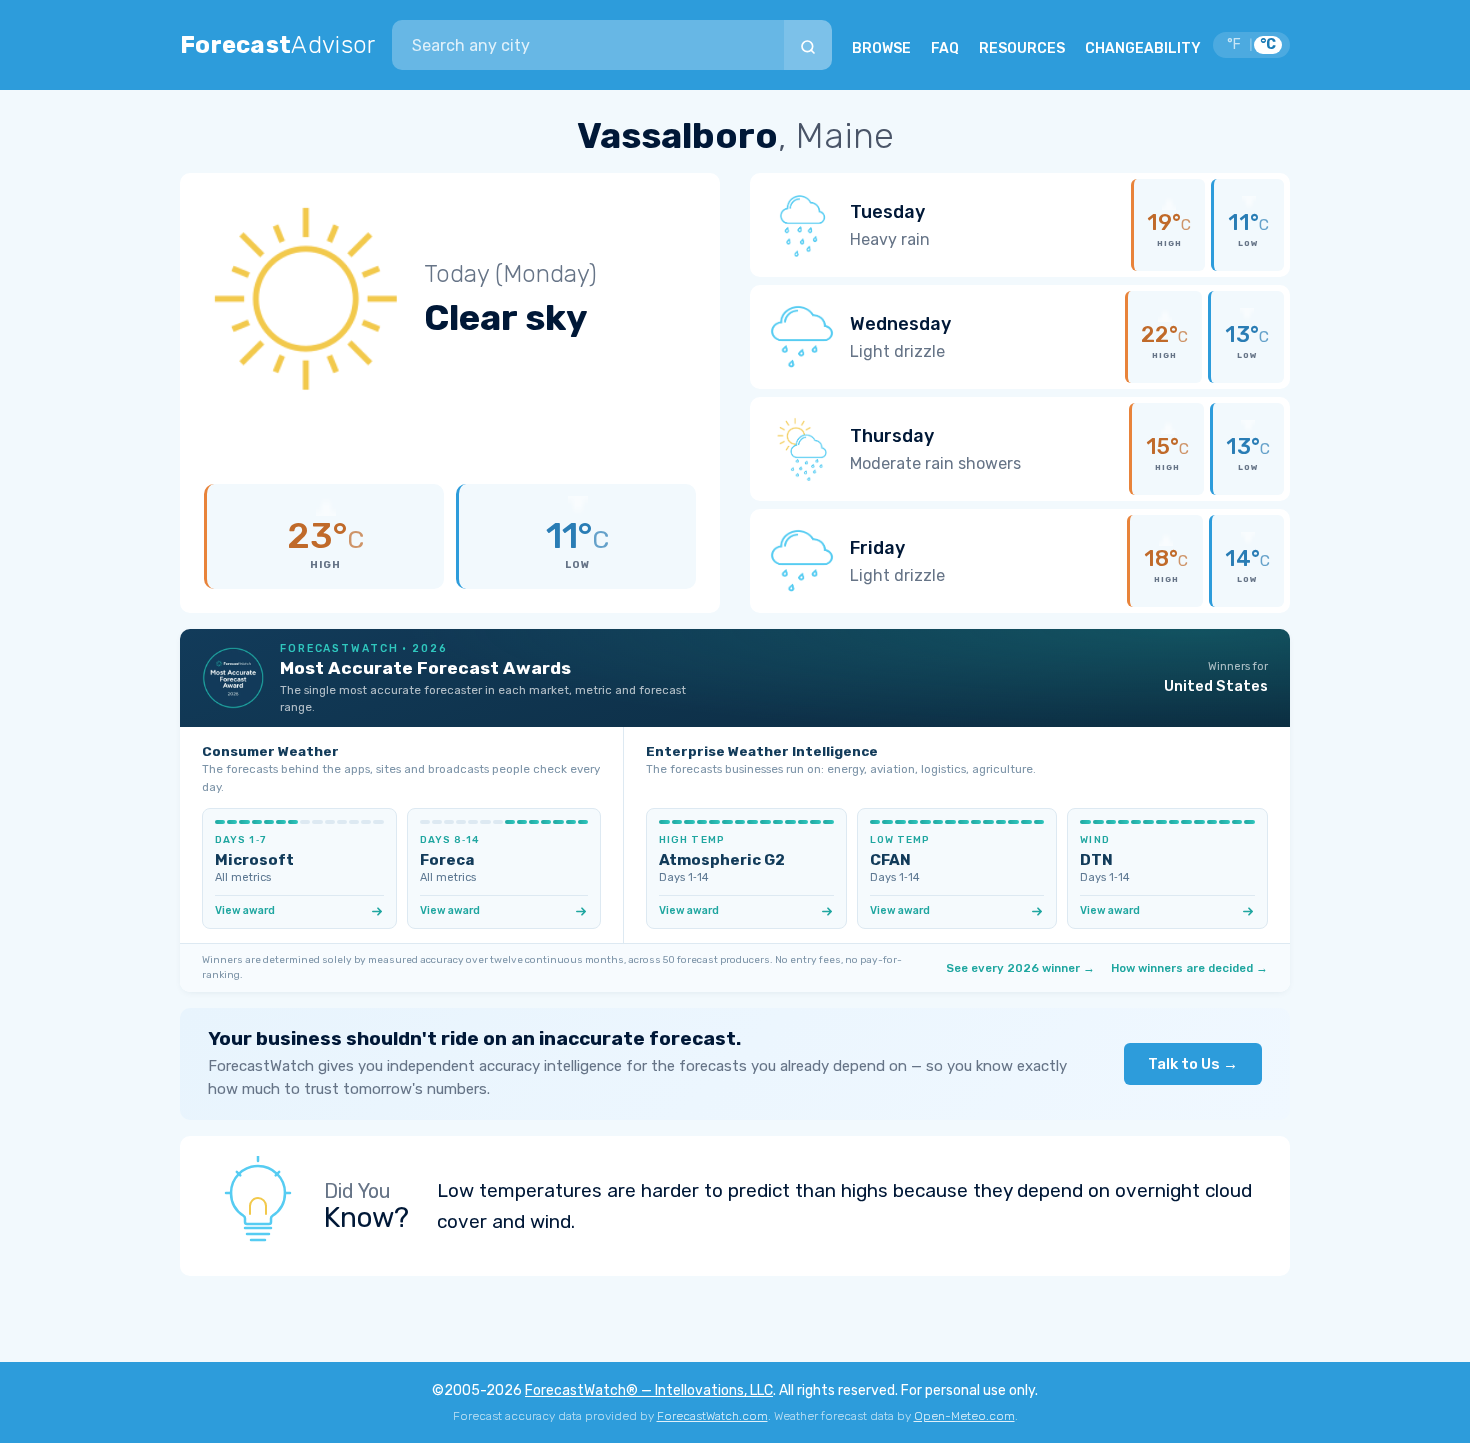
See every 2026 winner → (1020, 968)
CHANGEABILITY (1143, 48)
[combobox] (588, 45)
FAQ (945, 48)
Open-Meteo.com (964, 1416)
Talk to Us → (1193, 1064)
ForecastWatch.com (712, 1416)
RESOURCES (1022, 48)
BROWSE (881, 48)
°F (1234, 44)
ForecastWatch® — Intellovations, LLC (649, 1390)
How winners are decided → (1189, 968)
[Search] (808, 45)
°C (1268, 44)
